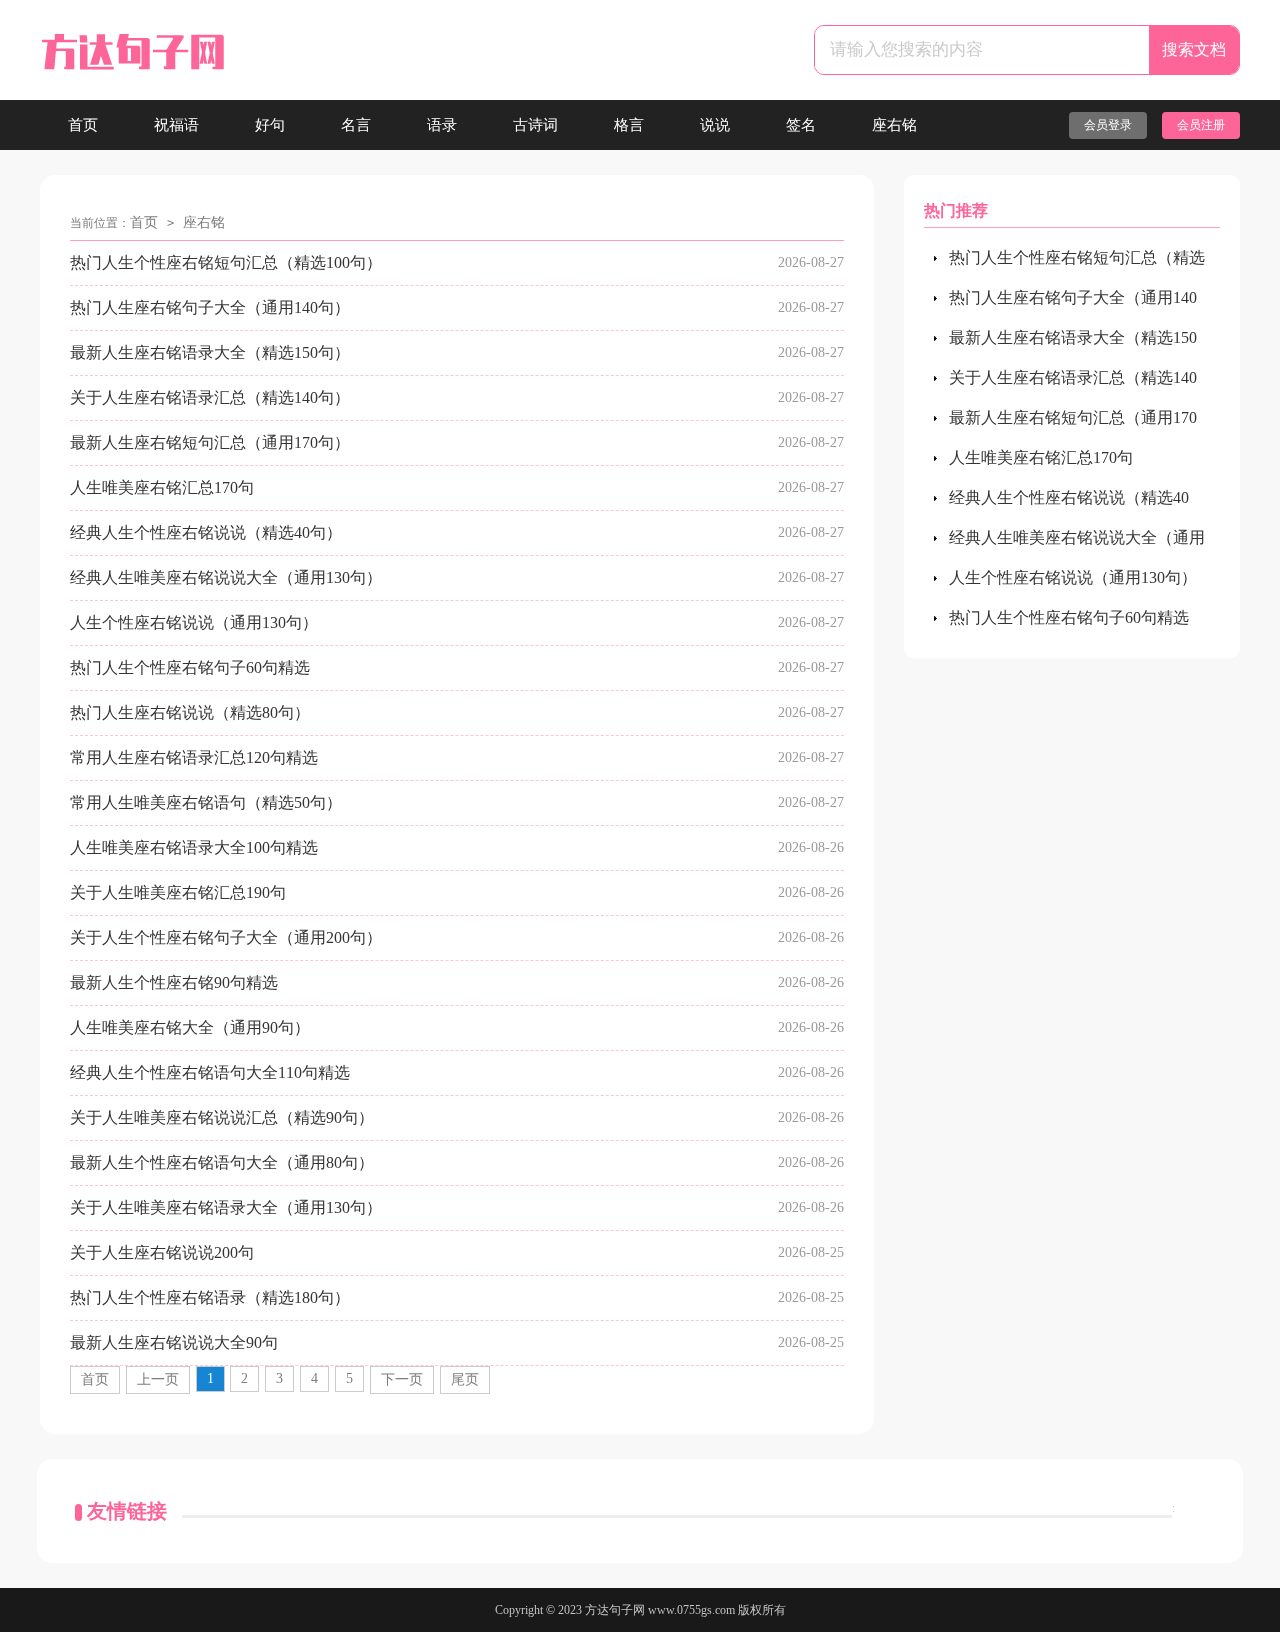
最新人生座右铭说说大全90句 (174, 1342)
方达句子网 (615, 1610)
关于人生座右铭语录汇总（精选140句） (210, 397)
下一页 (402, 1379)
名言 (356, 125)
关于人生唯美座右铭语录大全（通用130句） (226, 1207)
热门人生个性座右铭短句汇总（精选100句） (226, 262)
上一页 (158, 1379)
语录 (442, 125)
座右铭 (894, 125)
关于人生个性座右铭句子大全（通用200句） (226, 937)
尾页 (465, 1379)
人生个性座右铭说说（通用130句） (194, 622)
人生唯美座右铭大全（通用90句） (190, 1027)
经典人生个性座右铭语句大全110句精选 (210, 1072)
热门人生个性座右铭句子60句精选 (190, 667)
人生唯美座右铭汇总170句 (162, 487)
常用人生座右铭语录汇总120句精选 (194, 757)
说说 (715, 125)
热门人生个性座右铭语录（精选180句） (210, 1297)
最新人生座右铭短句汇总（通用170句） (210, 442)
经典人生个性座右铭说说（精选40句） (206, 532)
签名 (801, 125)
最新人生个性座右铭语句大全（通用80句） (222, 1162)
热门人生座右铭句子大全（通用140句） (210, 307)
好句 (270, 125)
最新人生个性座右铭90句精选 (174, 982)
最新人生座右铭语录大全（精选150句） (210, 352)
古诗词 (535, 125)
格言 (629, 125)
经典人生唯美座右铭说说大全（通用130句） (226, 577)
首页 (83, 125)
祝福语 (176, 125)
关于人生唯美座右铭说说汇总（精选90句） (222, 1117)
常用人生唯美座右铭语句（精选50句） (206, 802)
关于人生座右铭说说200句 (162, 1252)
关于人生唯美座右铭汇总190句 (178, 892)
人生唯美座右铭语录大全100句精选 (194, 847)
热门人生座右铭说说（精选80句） (190, 712)
